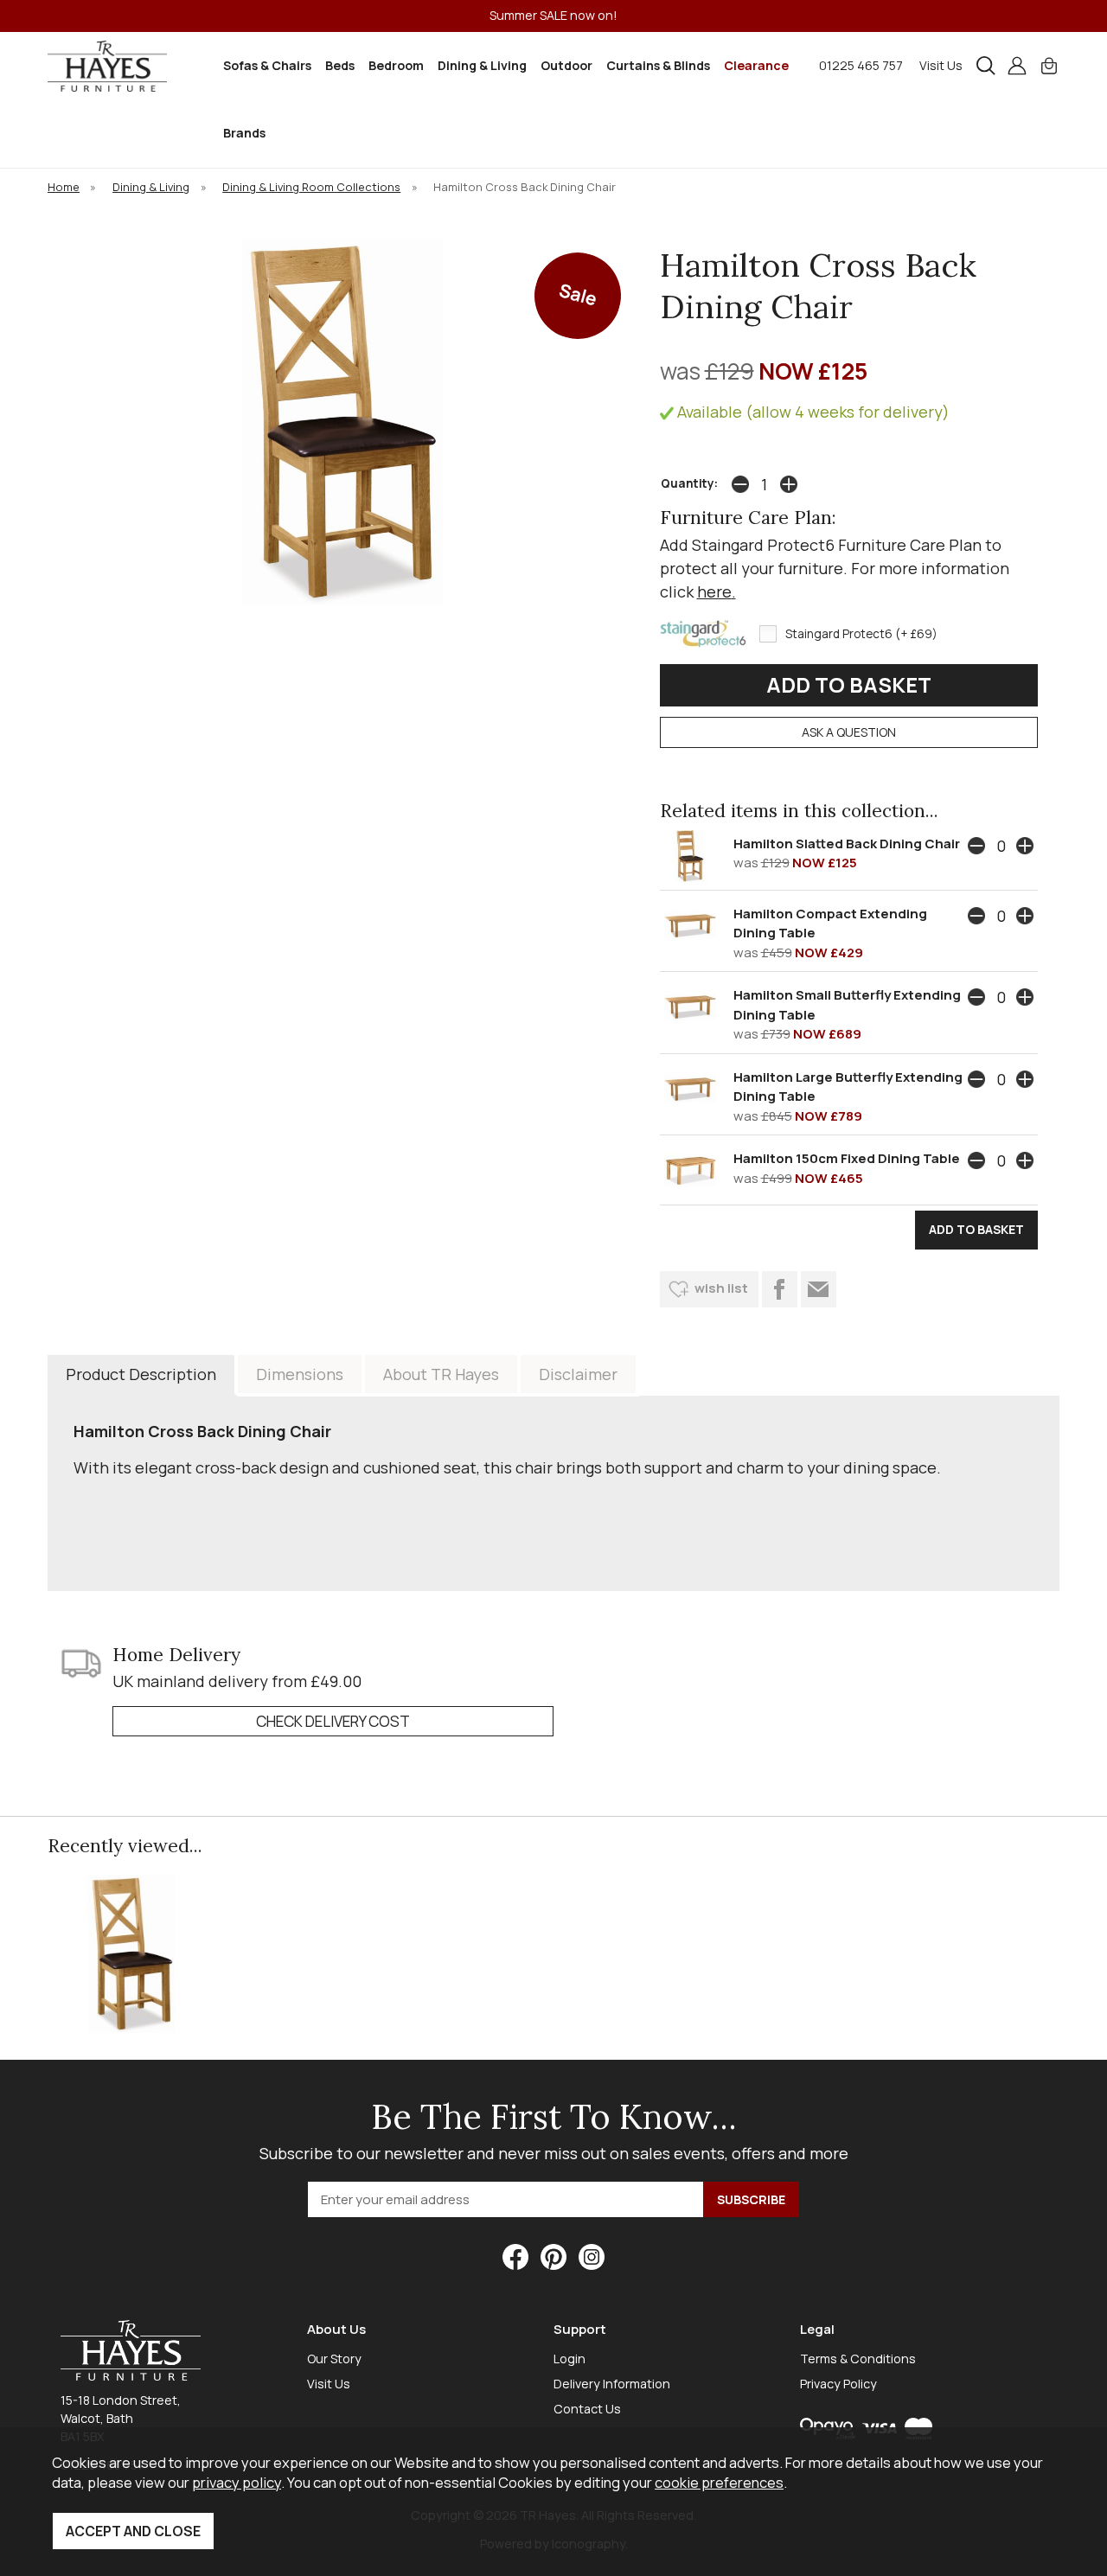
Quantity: (689, 483)
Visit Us (941, 65)
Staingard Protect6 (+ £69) (861, 634)
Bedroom (396, 65)
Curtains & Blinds (658, 65)
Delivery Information (612, 2384)
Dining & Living (482, 65)
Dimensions (300, 1374)
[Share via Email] (819, 1289)
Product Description (141, 1374)
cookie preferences (719, 2482)
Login (569, 2359)
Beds (340, 65)
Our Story (334, 2359)
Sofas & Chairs (267, 65)
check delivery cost (333, 1721)
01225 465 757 (861, 65)
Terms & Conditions (858, 2359)
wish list (721, 1288)
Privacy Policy (838, 2384)
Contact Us (587, 2409)
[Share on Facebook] (780, 1289)
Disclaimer (578, 1374)
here (714, 591)
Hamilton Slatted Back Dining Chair (847, 844)
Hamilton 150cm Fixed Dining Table (847, 1158)
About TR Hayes (441, 1374)
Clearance (756, 65)
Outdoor (566, 65)
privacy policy (237, 2482)
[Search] (986, 66)
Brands (244, 133)
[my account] (1017, 66)
